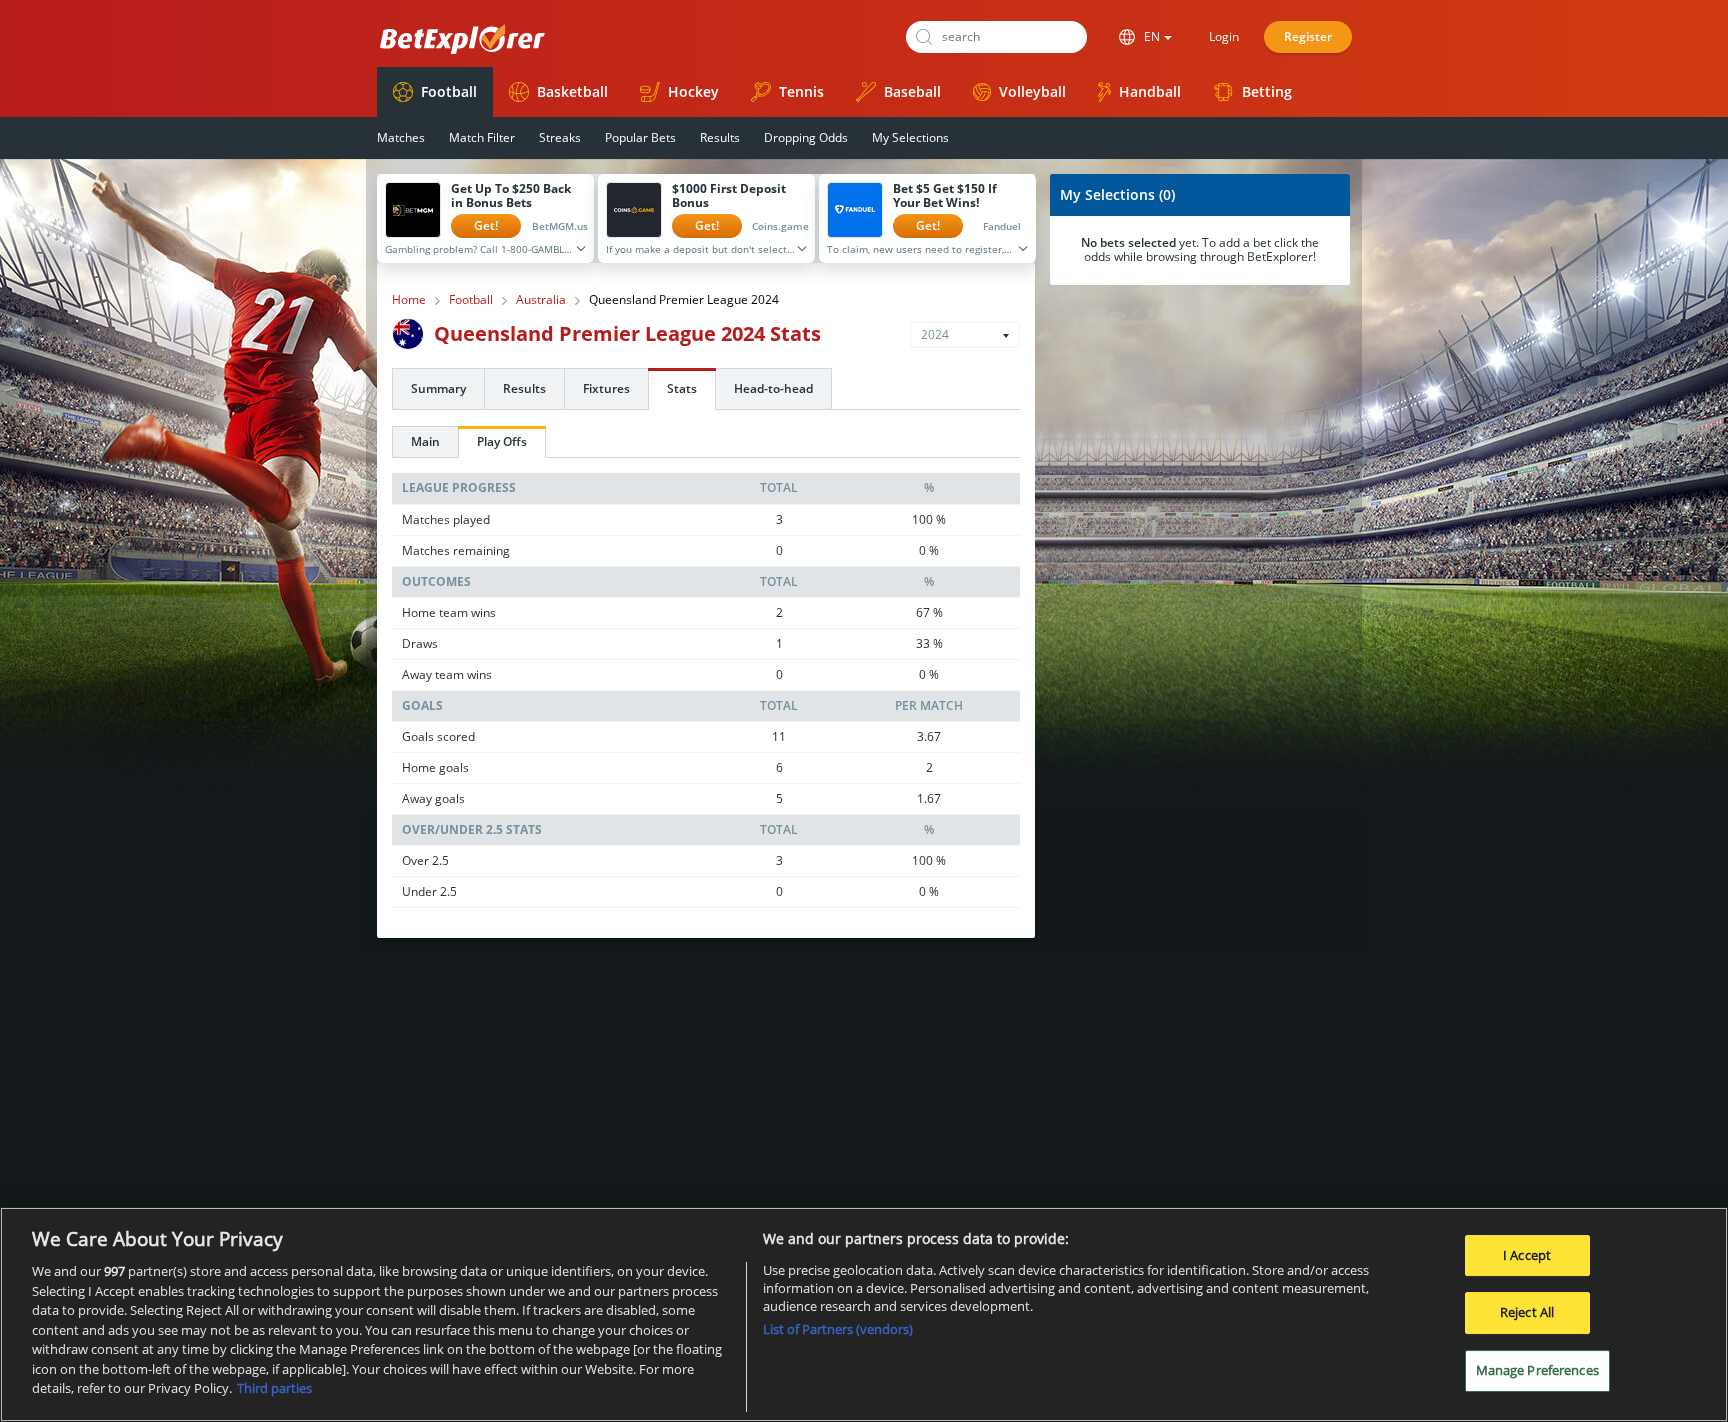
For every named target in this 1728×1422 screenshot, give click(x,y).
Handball (1150, 91)
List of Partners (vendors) (838, 1329)
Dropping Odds (806, 137)
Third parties (274, 1388)
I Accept (1527, 1255)
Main (425, 441)
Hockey (693, 91)
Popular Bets (640, 137)
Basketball (572, 91)
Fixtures (606, 388)
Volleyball (1032, 91)
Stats (682, 388)
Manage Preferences (1537, 1370)
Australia (541, 300)
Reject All (1527, 1312)
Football (449, 91)
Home (409, 300)
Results (720, 137)
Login (1224, 36)
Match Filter (482, 137)
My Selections (910, 137)
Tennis (801, 91)
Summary (438, 388)
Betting (1267, 91)
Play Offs (502, 441)
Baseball (912, 91)
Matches (401, 137)
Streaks (560, 137)
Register (1308, 36)
